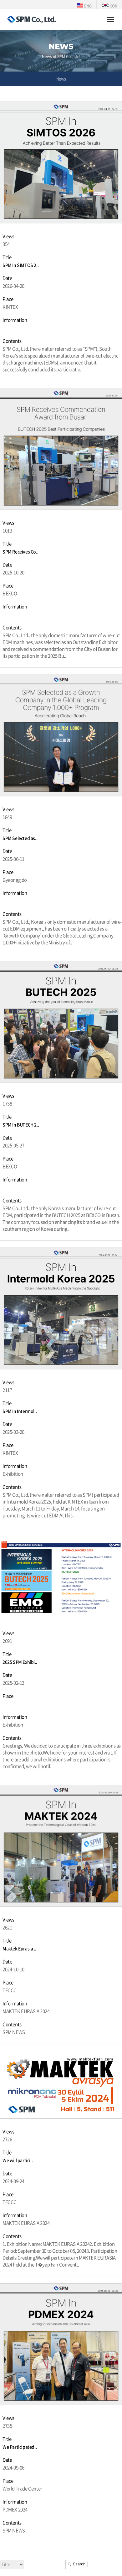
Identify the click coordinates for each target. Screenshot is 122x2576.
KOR (113, 6)
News (61, 79)
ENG (87, 6)
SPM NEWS (14, 2032)
